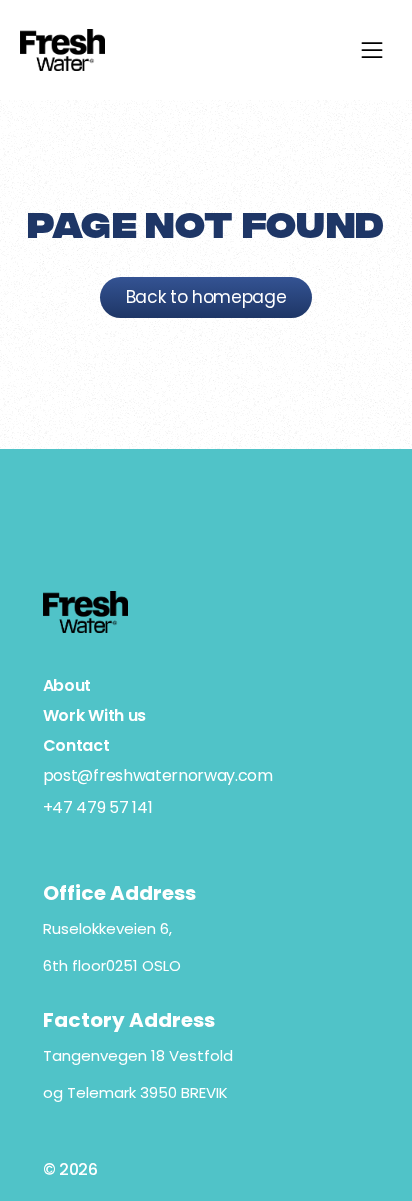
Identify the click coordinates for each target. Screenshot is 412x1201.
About (67, 685)
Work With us (94, 715)
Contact (76, 745)
